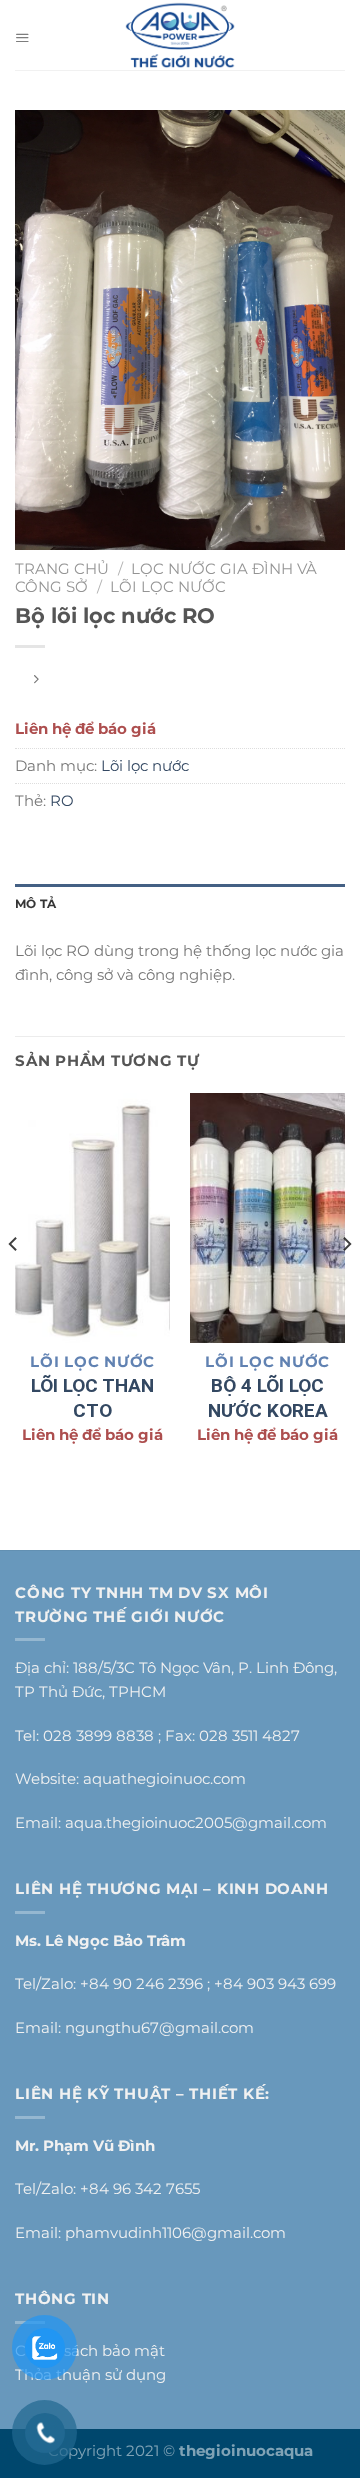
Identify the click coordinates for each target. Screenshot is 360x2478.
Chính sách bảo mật (90, 2350)
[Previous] (14, 1284)
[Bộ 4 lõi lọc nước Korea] (267, 1218)
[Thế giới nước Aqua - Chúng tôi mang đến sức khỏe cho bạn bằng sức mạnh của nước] (180, 35)
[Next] (346, 1284)
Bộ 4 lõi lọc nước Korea (268, 1398)
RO (62, 800)
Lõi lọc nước (168, 586)
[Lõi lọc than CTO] (92, 1218)
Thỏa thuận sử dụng (90, 2374)
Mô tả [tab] (35, 903)
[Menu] (26, 34)
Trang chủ (62, 568)
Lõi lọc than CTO (92, 1398)
